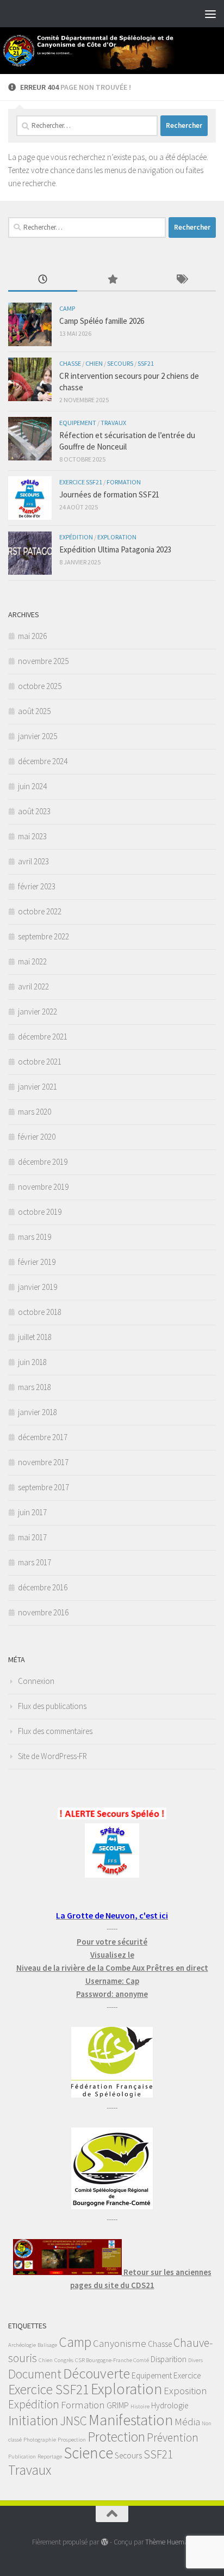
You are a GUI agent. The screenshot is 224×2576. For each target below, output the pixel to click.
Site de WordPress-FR (52, 1756)
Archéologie (22, 2345)
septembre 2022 (43, 936)
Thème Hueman (169, 2542)
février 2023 (37, 886)
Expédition (76, 537)
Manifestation (131, 2420)
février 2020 (37, 1137)
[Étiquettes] (181, 280)
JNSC (73, 2421)
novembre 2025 (43, 661)
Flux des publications (52, 1706)
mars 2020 (35, 1112)
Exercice (187, 2375)
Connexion (36, 1681)
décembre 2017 (43, 1437)
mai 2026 (32, 636)
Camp (67, 308)
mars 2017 (35, 1562)
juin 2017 (32, 1512)
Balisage (47, 2345)
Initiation (33, 2420)
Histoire (140, 2406)
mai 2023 (32, 836)
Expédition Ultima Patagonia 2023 (115, 549)
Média (187, 2422)
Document (35, 2374)
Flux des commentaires (55, 1731)
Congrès (64, 2360)
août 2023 (34, 811)
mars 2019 (35, 1237)
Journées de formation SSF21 (109, 494)
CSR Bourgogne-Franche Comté (112, 2360)
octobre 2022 (40, 911)
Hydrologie (170, 2405)
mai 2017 (32, 1537)
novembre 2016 (43, 1612)
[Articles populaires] (112, 280)
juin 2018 (32, 1362)
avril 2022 (33, 986)
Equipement (78, 423)
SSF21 (146, 363)
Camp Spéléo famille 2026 (102, 321)
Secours (120, 363)
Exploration (117, 537)
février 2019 (37, 1262)
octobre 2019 (40, 1212)
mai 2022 (32, 961)
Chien (94, 363)
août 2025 (34, 711)
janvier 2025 (38, 736)
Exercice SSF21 (81, 482)
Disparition (169, 2359)
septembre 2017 (43, 1487)
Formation (124, 482)
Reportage (50, 2457)
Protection (116, 2437)
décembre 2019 (43, 1162)
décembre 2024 (43, 761)
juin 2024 (32, 786)
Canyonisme (120, 2343)
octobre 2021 (40, 1062)
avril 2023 (33, 861)
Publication (22, 2457)
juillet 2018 (35, 1337)
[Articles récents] (43, 280)
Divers (195, 2360)
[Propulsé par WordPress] (104, 2542)
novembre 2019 (43, 1187)
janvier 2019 (38, 1287)
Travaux (113, 423)
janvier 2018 (38, 1412)
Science (88, 2453)
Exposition (185, 2391)
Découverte (97, 2373)
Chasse (70, 363)
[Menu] (210, 14)
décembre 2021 (43, 1037)
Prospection (72, 2440)
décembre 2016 (43, 1587)
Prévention (173, 2437)
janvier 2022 (38, 1012)
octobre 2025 (40, 686)
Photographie (40, 2440)
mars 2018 (35, 1387)
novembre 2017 (43, 1462)
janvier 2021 (38, 1087)
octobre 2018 (40, 1312)
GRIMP (118, 2405)
